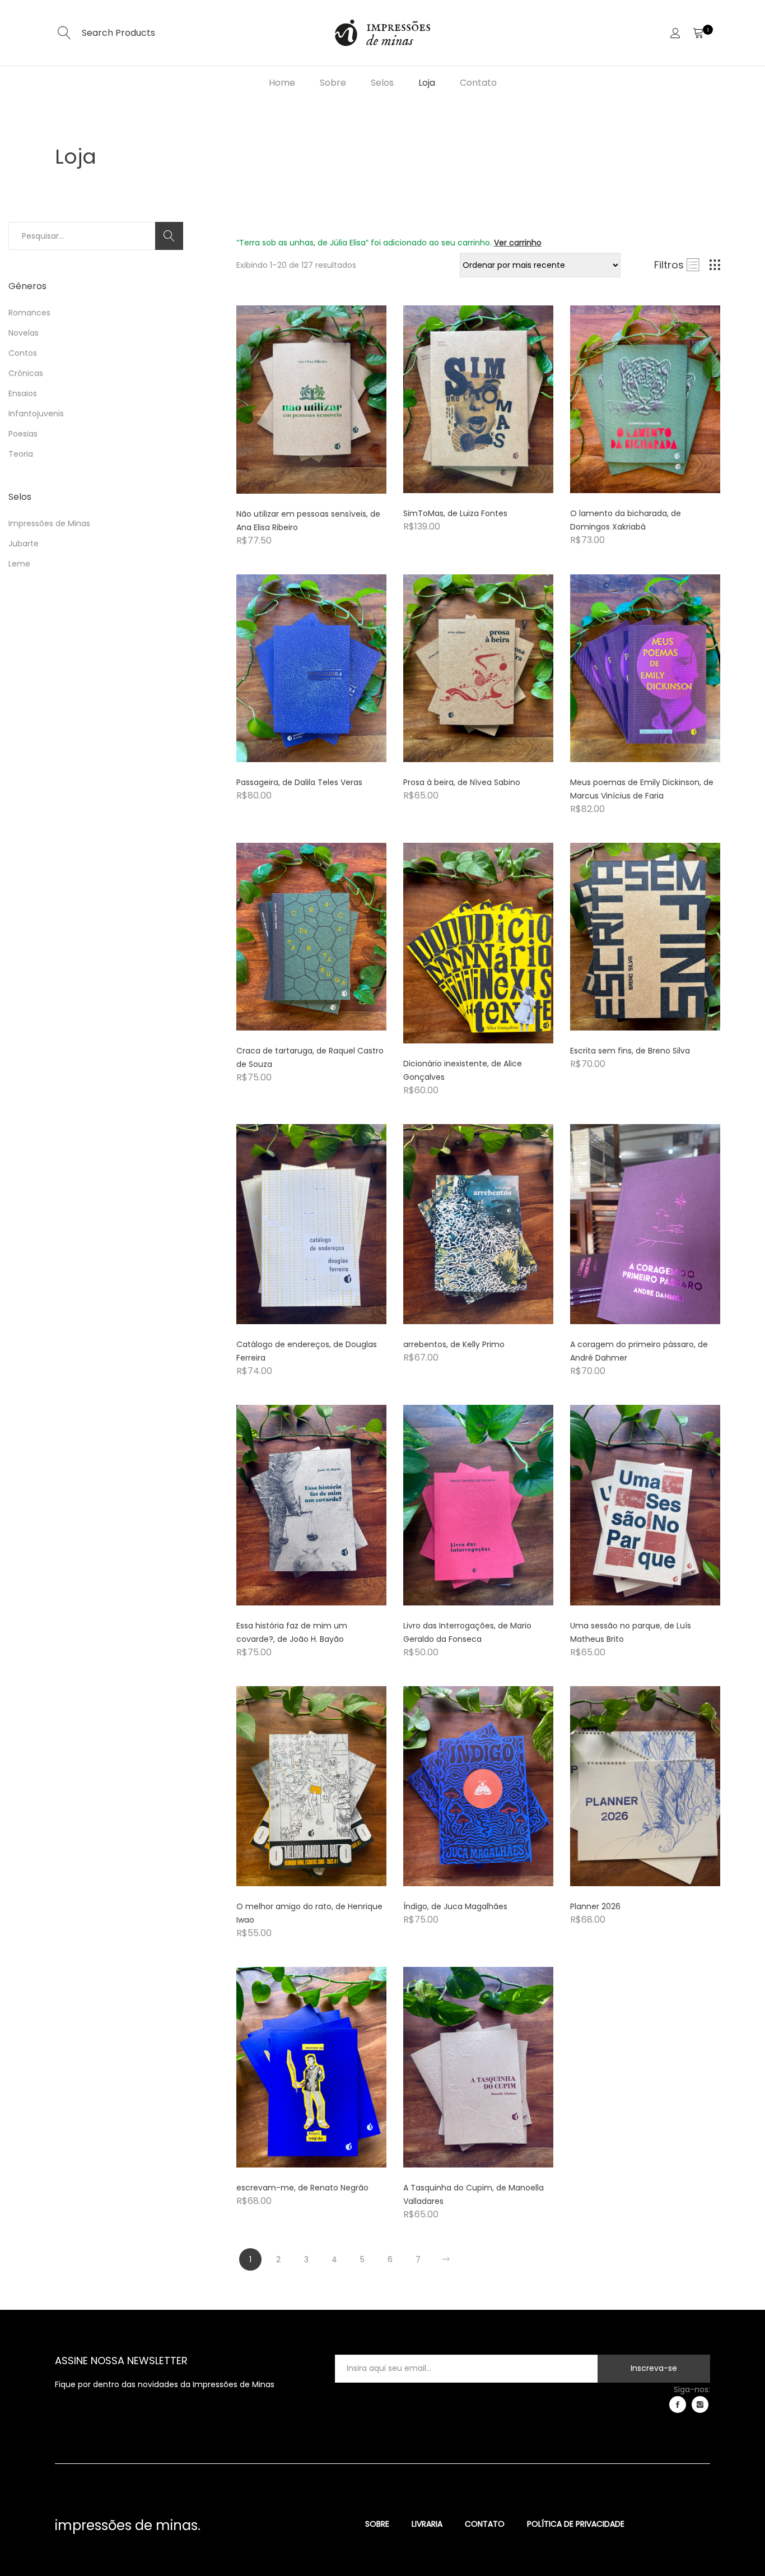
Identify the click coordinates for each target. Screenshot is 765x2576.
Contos (23, 353)
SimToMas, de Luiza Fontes (455, 513)
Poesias (23, 434)
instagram (700, 2405)
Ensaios (23, 393)
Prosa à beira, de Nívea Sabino (462, 782)
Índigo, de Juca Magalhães (455, 1906)
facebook (678, 2405)
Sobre (333, 83)
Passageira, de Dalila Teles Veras (299, 782)
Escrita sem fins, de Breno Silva (630, 1051)
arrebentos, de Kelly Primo (454, 1344)
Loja (427, 83)
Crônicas (26, 373)
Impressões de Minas (49, 523)
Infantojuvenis (36, 414)
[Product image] (311, 399)
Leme (19, 564)
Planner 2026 (595, 1906)
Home (282, 83)
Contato (478, 83)
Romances (29, 313)
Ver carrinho (518, 243)
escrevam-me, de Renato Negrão (302, 2188)
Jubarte (24, 544)
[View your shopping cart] (698, 33)
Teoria (21, 454)
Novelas (24, 333)
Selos (382, 83)
